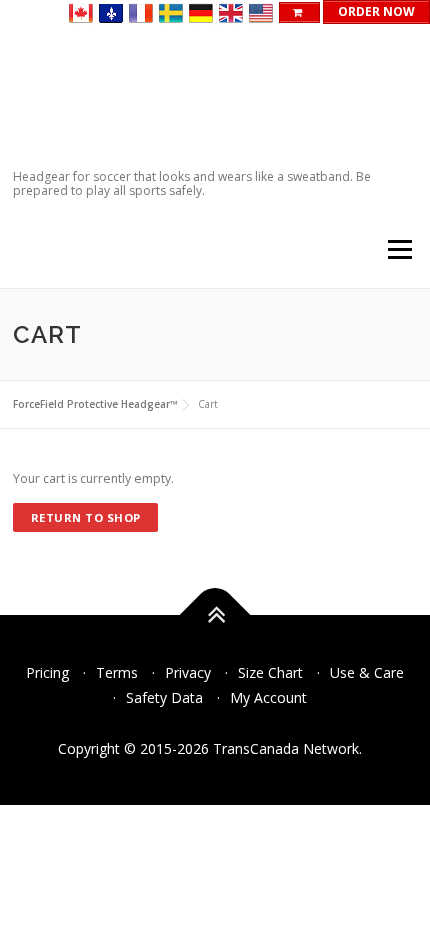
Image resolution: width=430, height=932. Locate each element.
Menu (398, 250)
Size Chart (270, 672)
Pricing (47, 672)
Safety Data (164, 697)
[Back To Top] (215, 614)
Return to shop (86, 517)
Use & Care (367, 672)
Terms (117, 672)
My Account (268, 697)
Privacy (188, 672)
